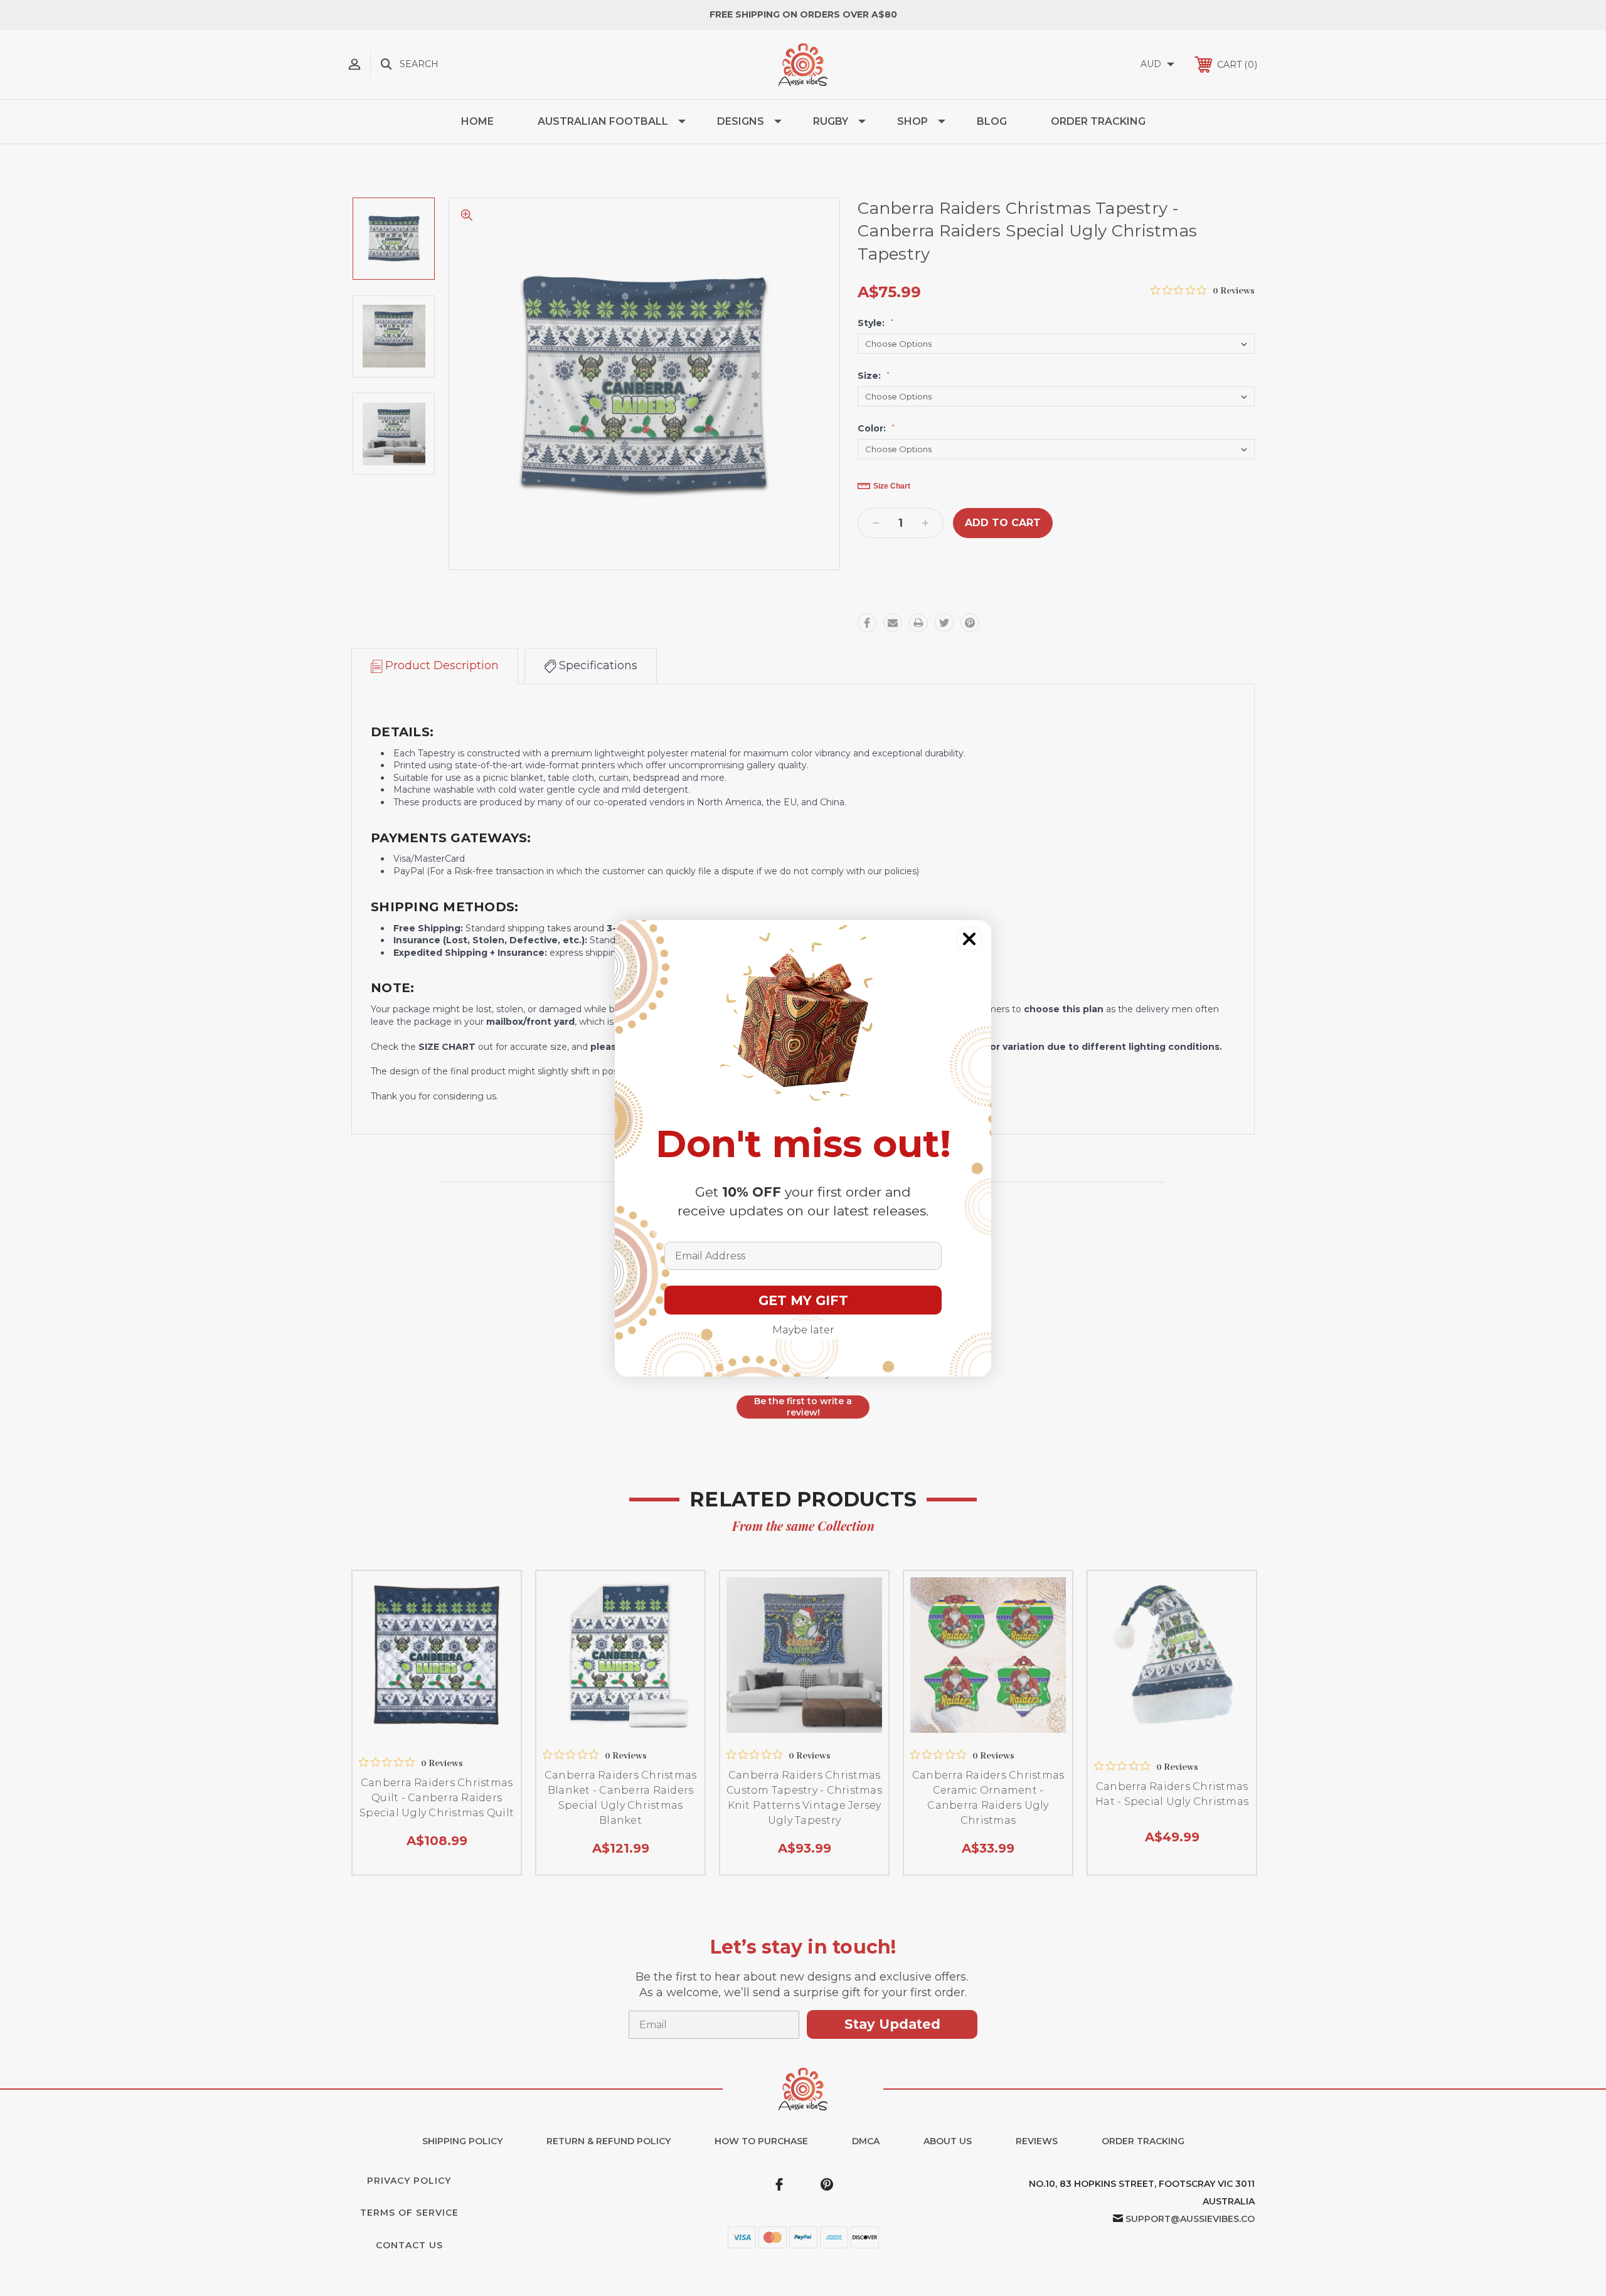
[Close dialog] (969, 939)
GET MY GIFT (803, 1300)
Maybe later (803, 1330)
